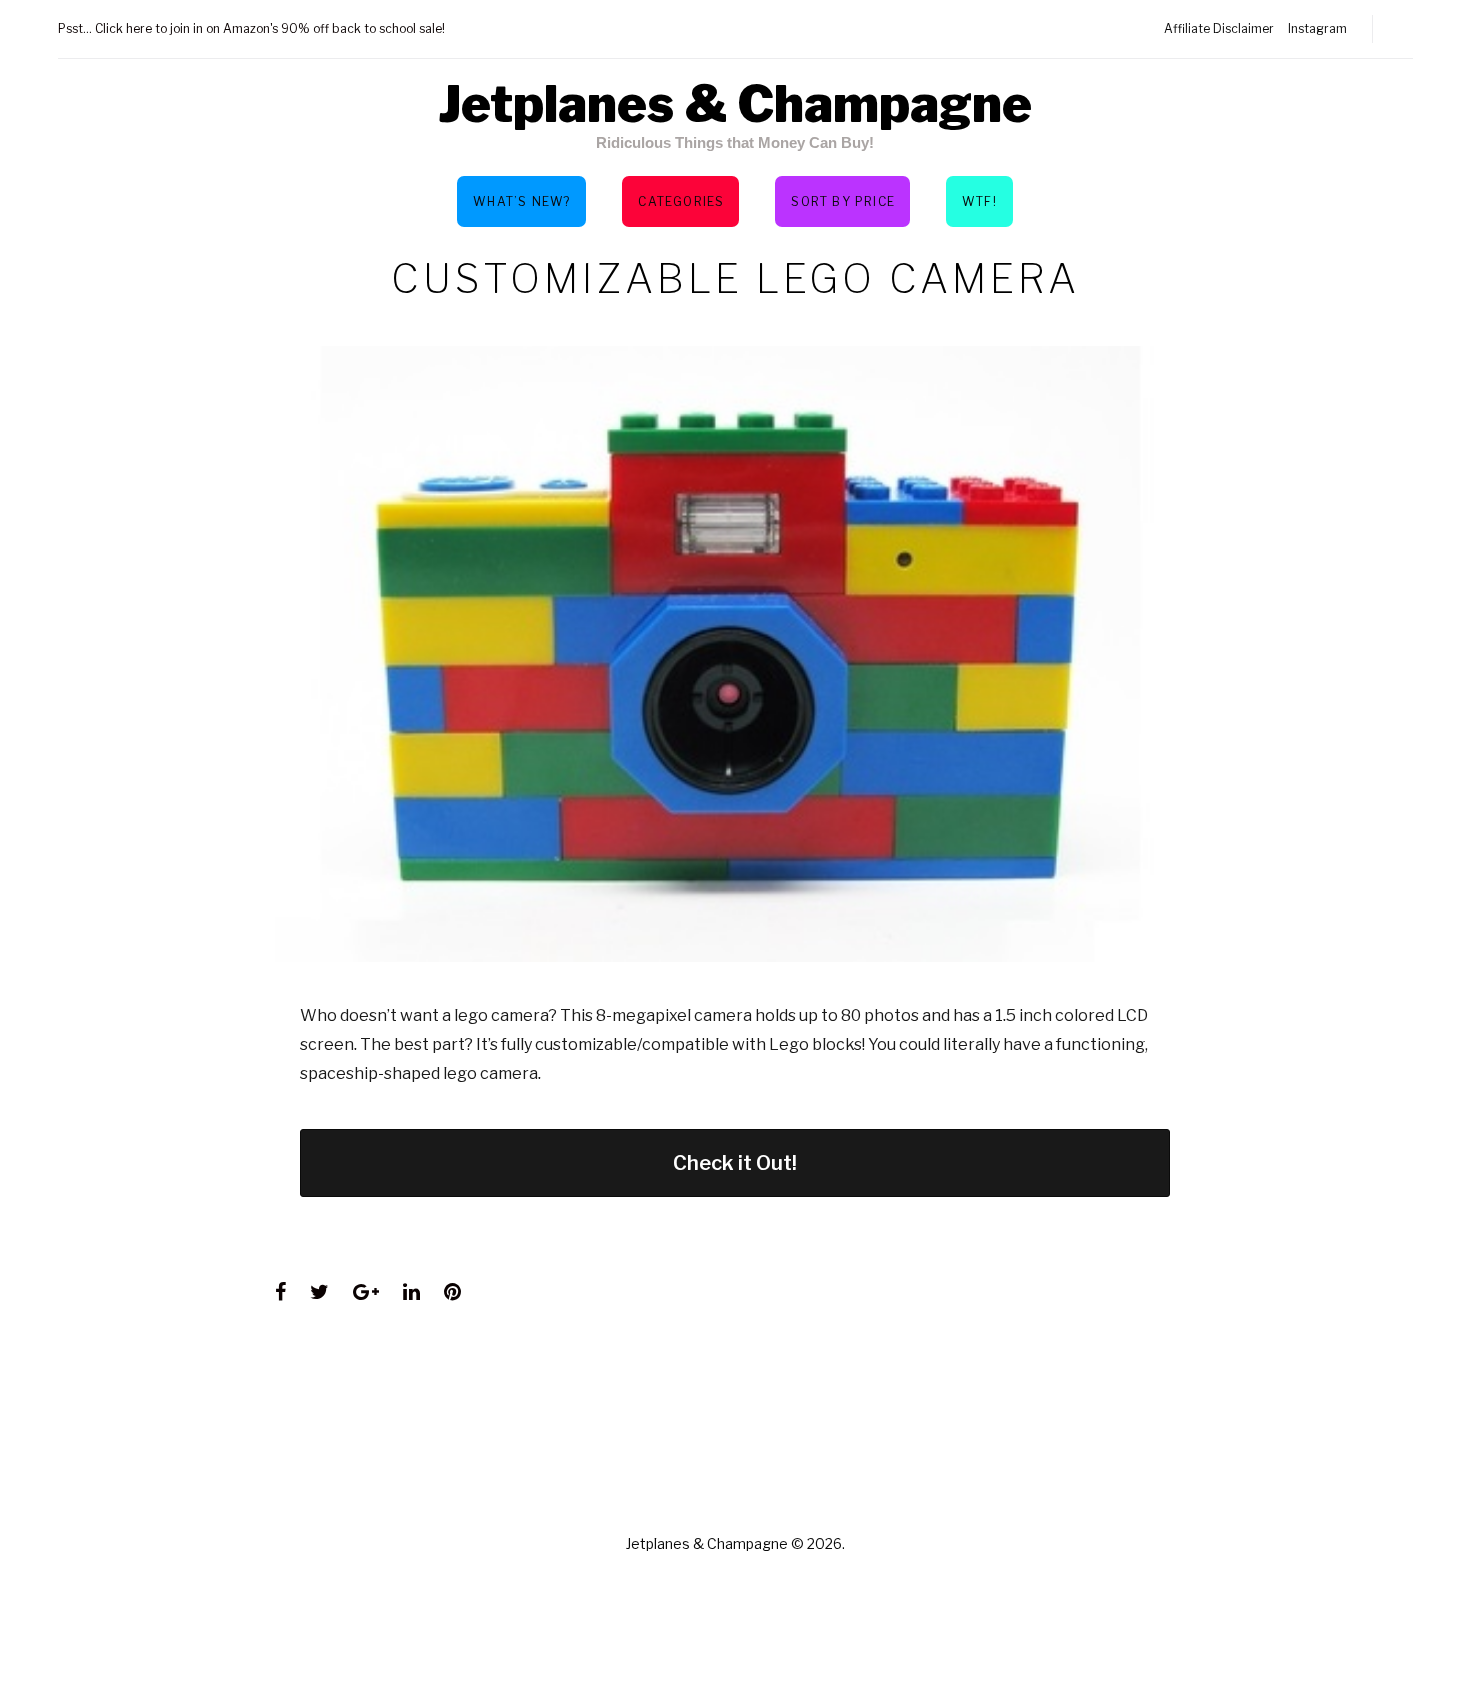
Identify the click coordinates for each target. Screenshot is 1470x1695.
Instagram (1317, 28)
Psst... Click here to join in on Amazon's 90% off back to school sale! (251, 28)
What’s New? (521, 201)
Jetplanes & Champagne (735, 104)
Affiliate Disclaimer (1219, 28)
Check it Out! (735, 1163)
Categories (681, 201)
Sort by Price (843, 201)
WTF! (979, 201)
